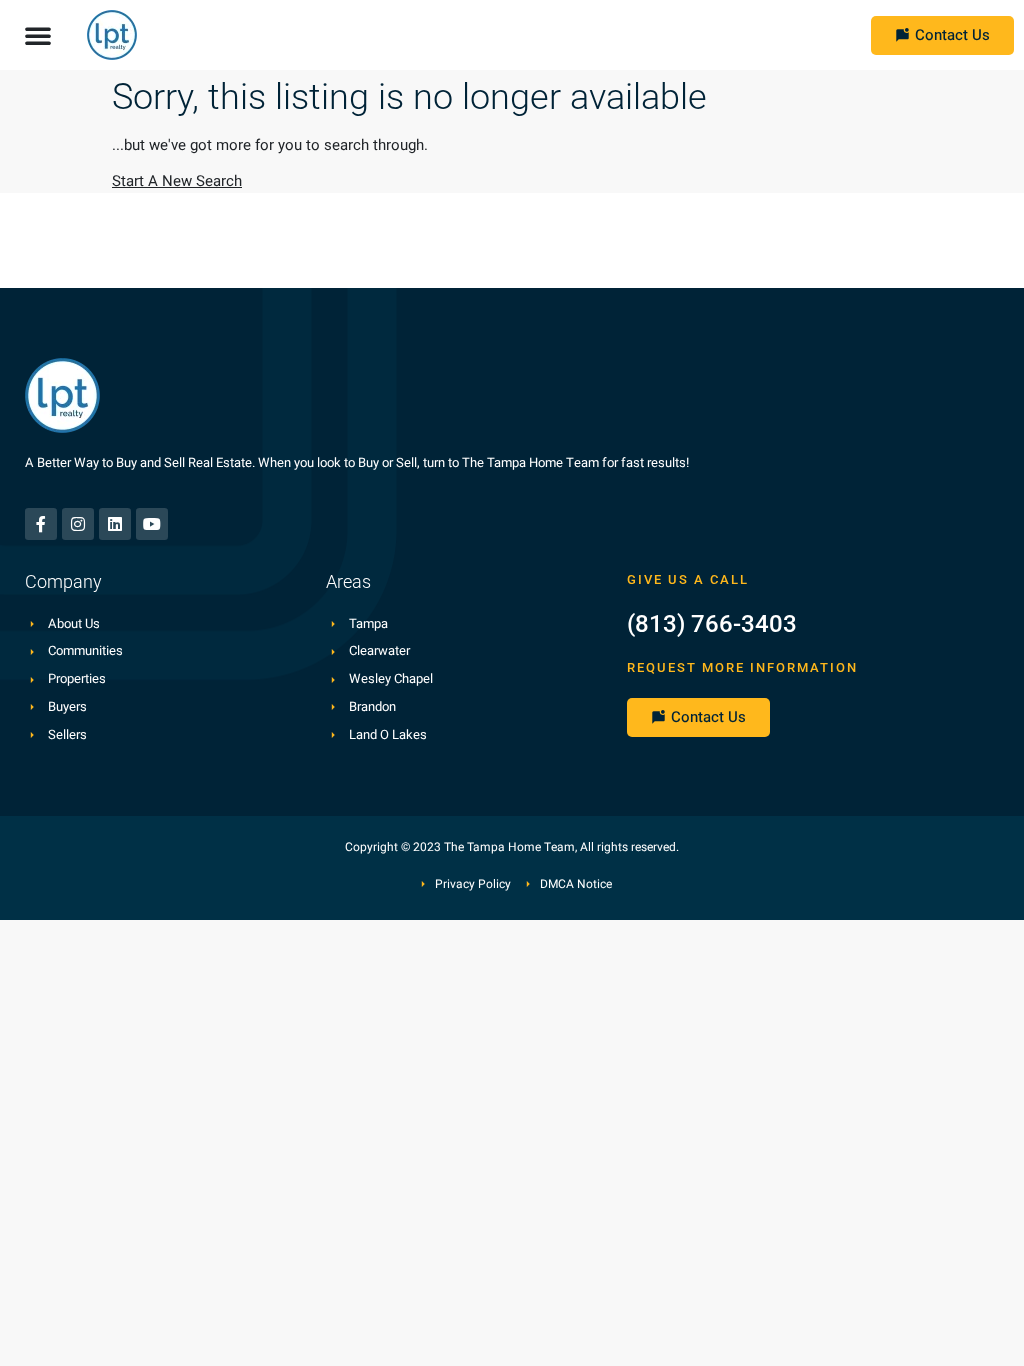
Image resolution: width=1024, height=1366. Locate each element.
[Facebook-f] (41, 524)
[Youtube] (152, 524)
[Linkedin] (115, 524)
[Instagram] (78, 524)
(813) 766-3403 (712, 624)
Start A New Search (177, 181)
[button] (38, 35)
